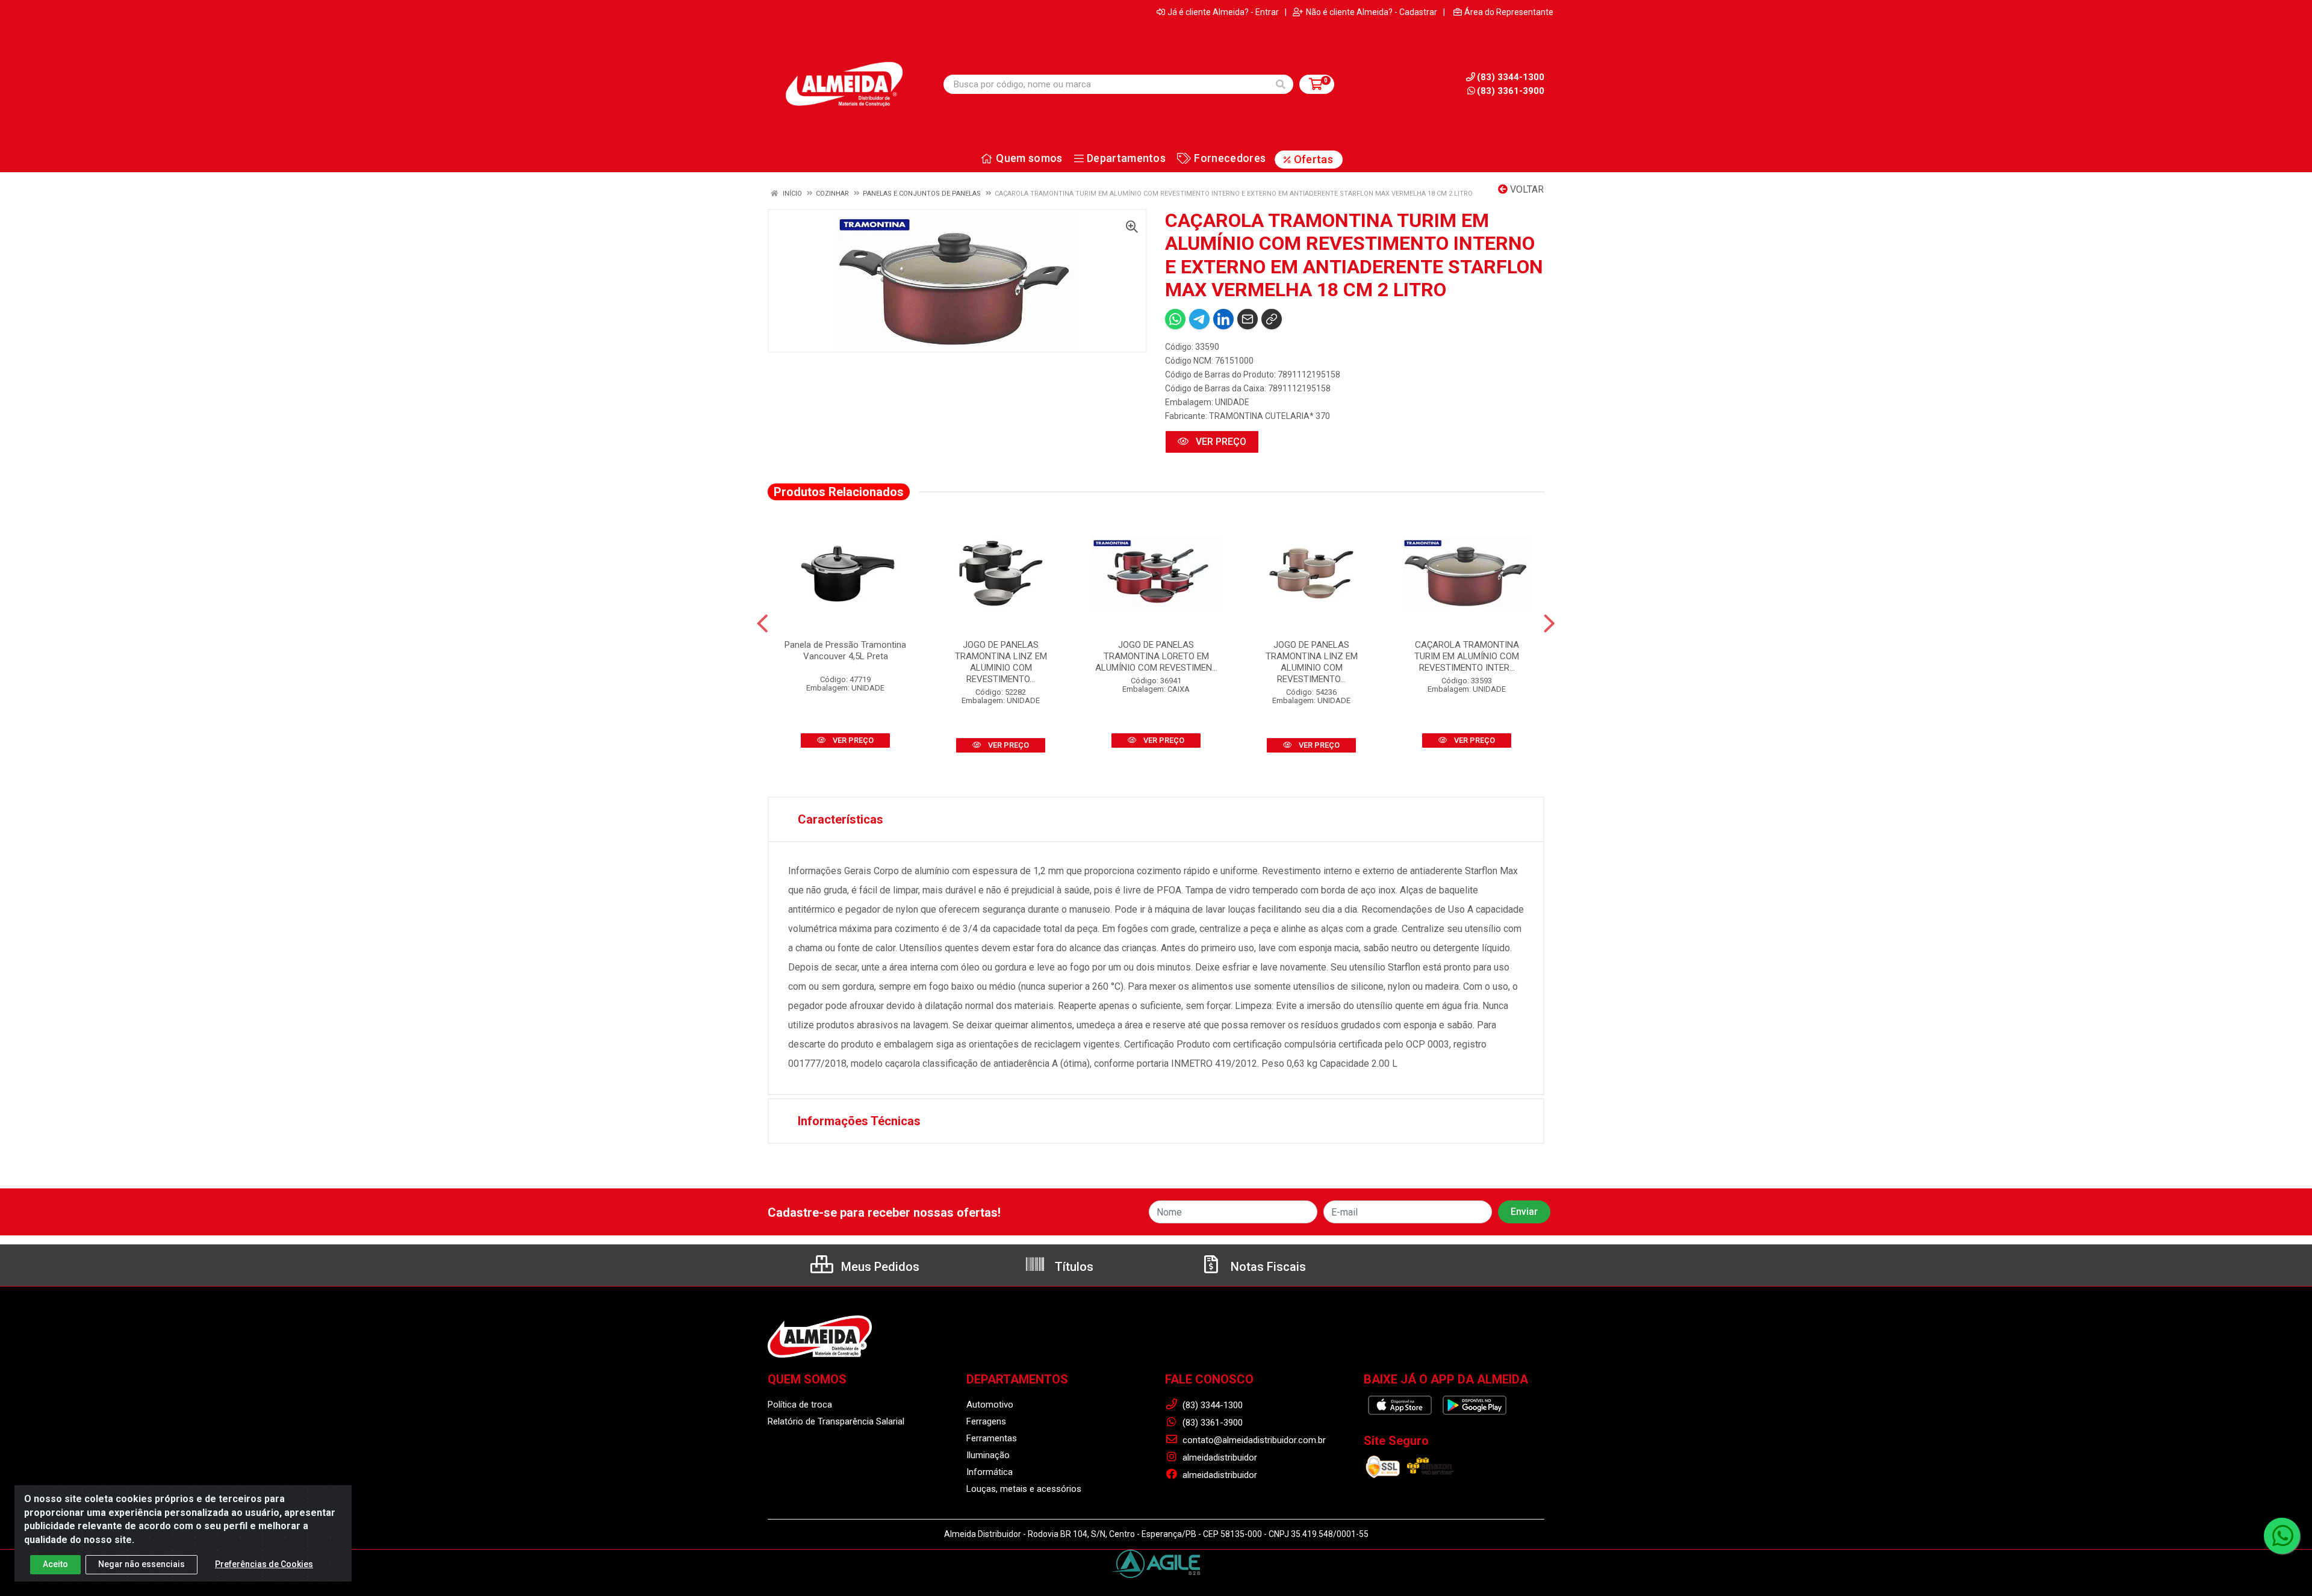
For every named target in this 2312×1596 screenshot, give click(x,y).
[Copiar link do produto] (1272, 319)
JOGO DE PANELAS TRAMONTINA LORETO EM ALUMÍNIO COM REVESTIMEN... (1156, 656)
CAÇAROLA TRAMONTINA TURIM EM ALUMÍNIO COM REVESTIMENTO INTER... (1467, 656)
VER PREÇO (1220, 442)
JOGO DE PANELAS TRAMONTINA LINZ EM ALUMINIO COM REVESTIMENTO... (1001, 662)
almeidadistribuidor (1219, 1458)
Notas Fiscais (1267, 1267)
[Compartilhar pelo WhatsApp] (1175, 319)
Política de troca (800, 1405)
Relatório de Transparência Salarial (836, 1421)
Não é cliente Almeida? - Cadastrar (1372, 12)
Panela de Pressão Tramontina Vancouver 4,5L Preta (845, 651)
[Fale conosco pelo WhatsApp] (2282, 1536)
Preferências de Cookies (264, 1564)
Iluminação (988, 1455)
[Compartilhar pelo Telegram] (1199, 319)
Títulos (1073, 1267)
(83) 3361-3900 (1511, 91)
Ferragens (986, 1421)
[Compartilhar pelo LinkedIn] (1223, 319)
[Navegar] (763, 624)
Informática (990, 1472)
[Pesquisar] (1281, 84)
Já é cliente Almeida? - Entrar (1223, 12)
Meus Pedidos (879, 1267)
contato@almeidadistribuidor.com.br (1253, 1440)
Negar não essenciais (141, 1564)
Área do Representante (1509, 12)
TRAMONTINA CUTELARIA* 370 (1269, 416)
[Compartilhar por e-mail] (1248, 319)
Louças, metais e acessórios (1024, 1489)
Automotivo (990, 1405)
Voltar (1526, 189)
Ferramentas (992, 1438)
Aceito (55, 1564)
